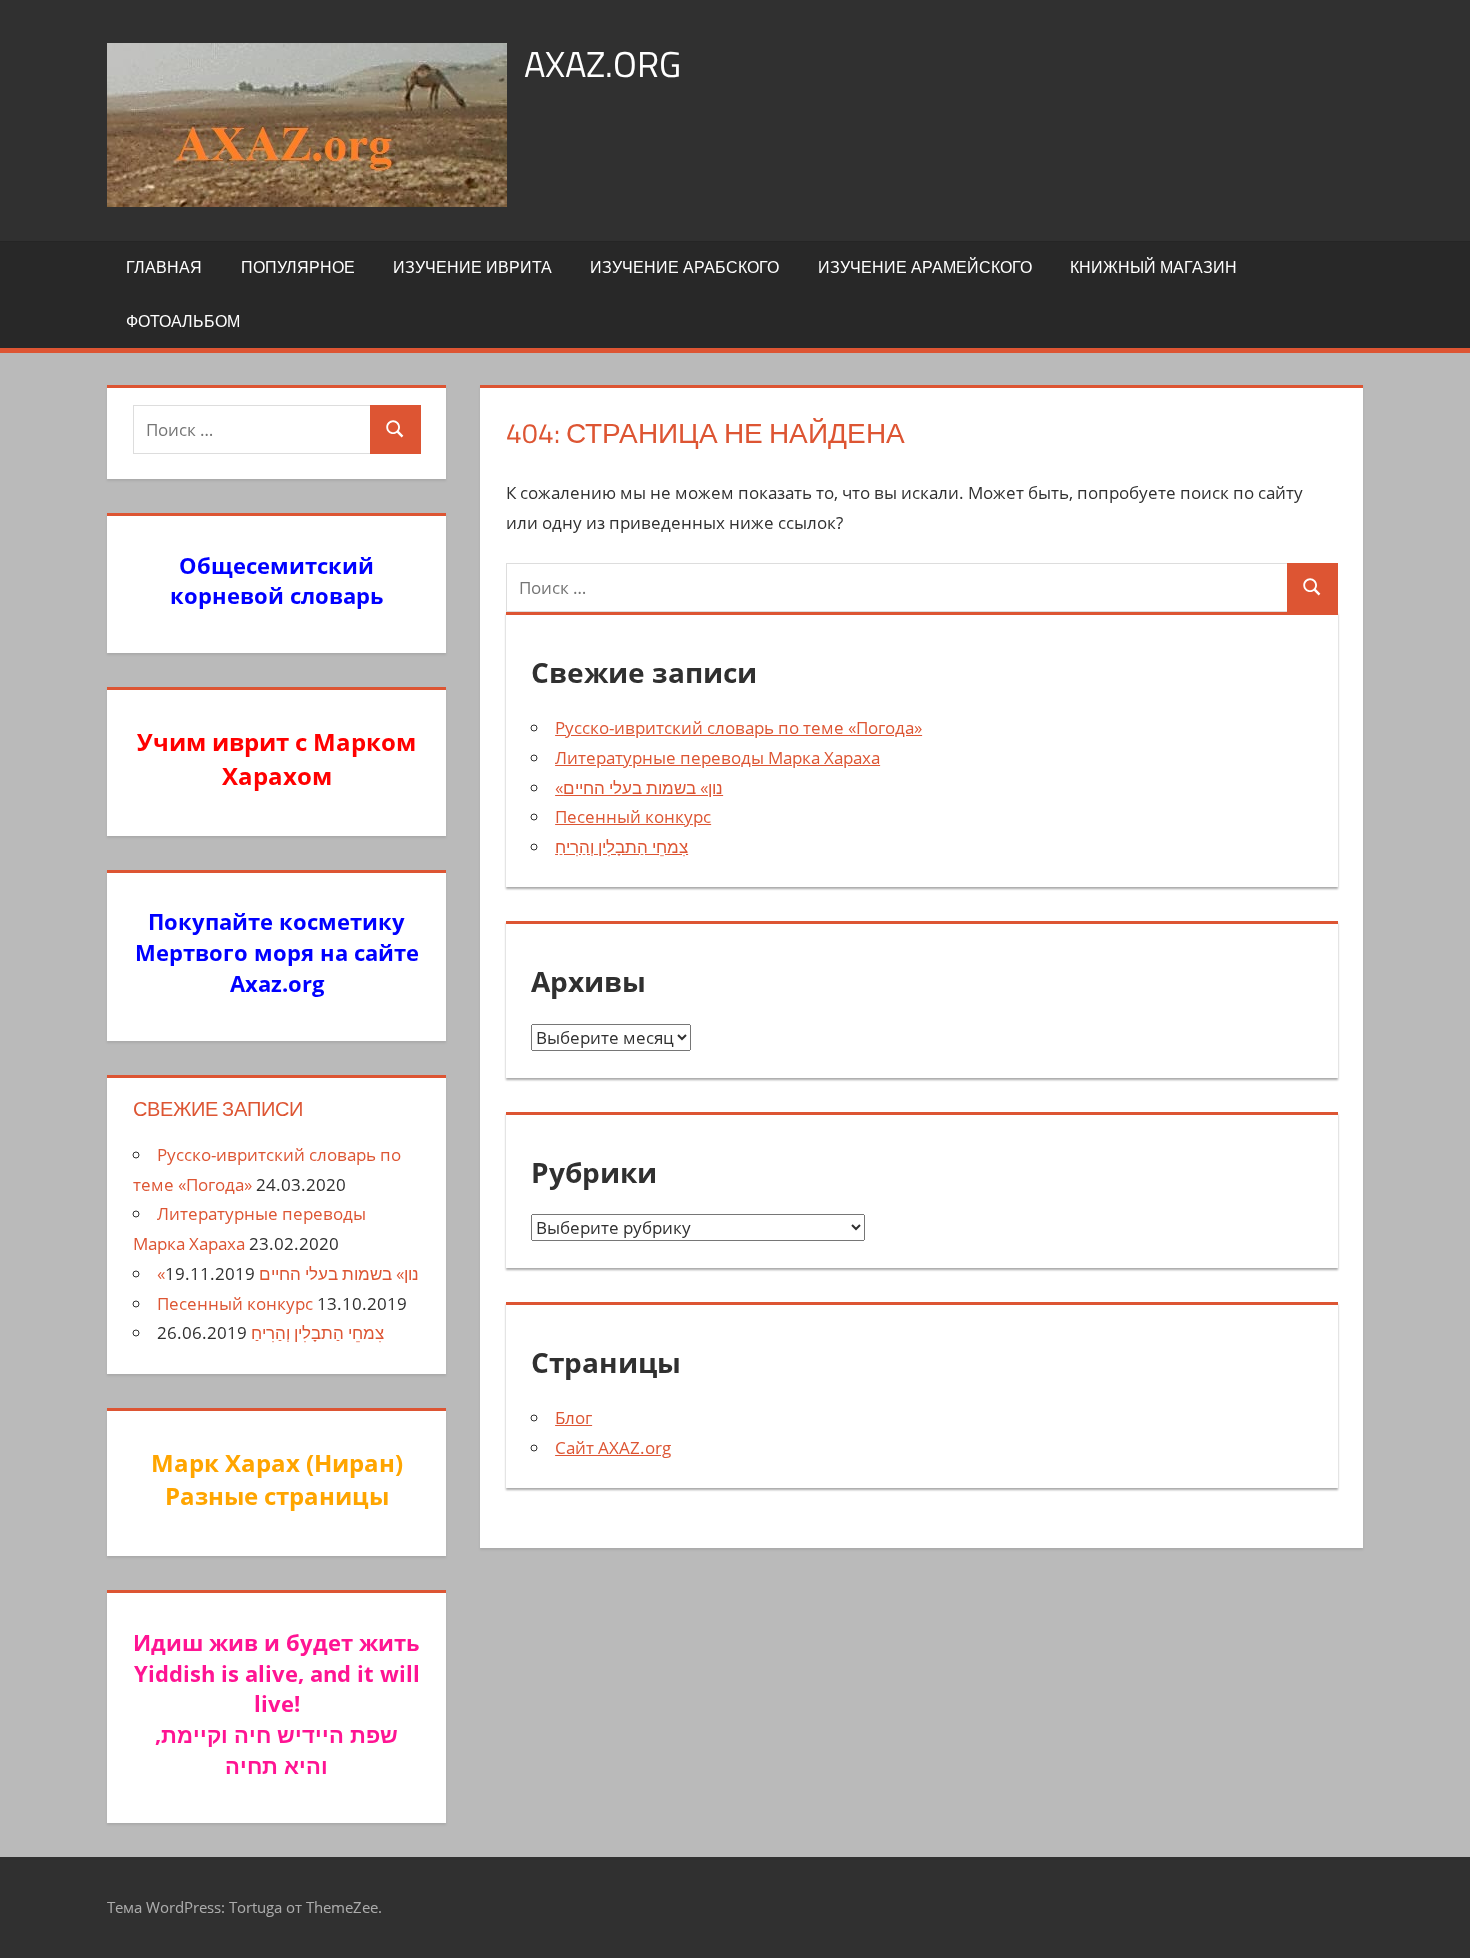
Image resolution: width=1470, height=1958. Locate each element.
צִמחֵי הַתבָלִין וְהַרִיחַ (621, 846)
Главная (164, 267)
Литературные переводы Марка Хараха (717, 757)
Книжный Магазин (1153, 267)
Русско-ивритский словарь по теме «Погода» (738, 727)
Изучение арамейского (925, 267)
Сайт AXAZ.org (613, 1447)
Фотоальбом (183, 321)
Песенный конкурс (633, 816)
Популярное (298, 267)
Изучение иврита (472, 267)
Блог (573, 1417)
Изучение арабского (684, 267)
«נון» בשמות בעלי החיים (639, 787)
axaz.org (602, 63)
